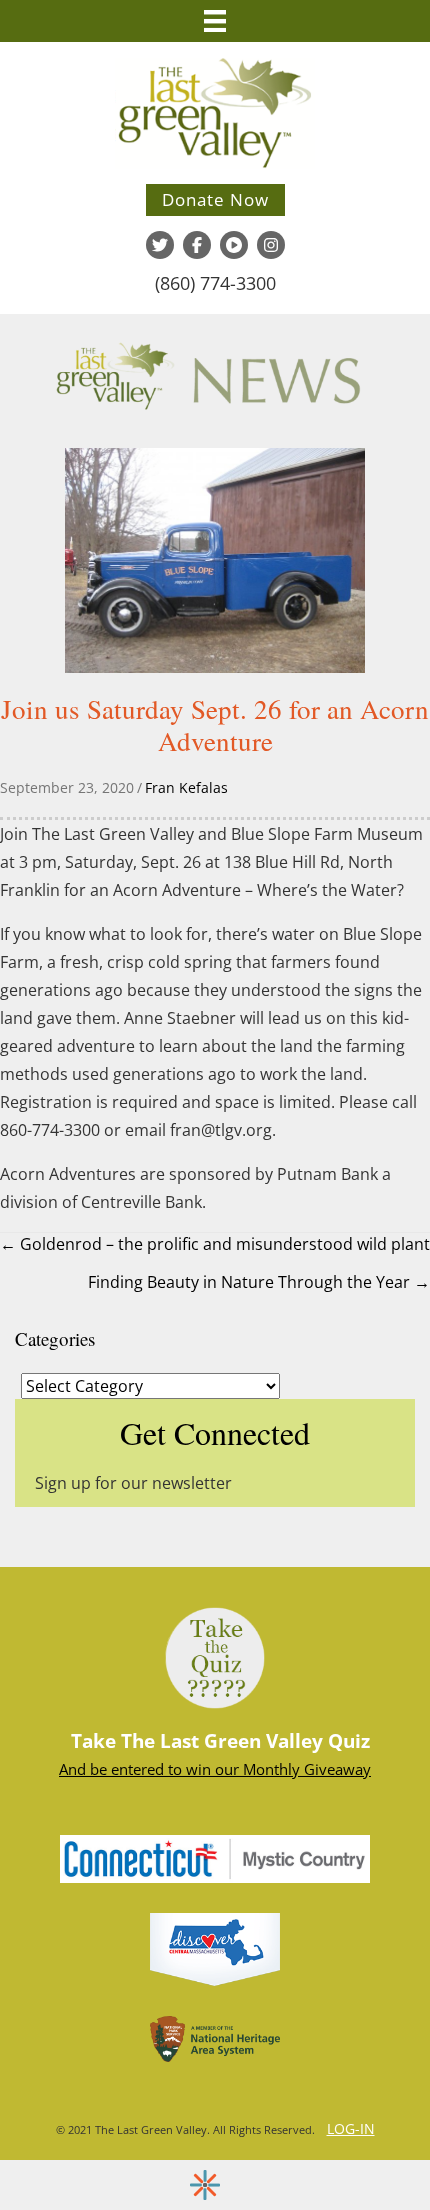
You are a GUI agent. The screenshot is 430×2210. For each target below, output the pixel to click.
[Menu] (215, 21)
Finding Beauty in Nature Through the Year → (259, 1282)
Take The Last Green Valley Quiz (220, 1741)
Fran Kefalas (186, 787)
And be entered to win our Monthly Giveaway (215, 1769)
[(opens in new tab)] (215, 1857)
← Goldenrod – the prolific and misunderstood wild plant (215, 1244)
